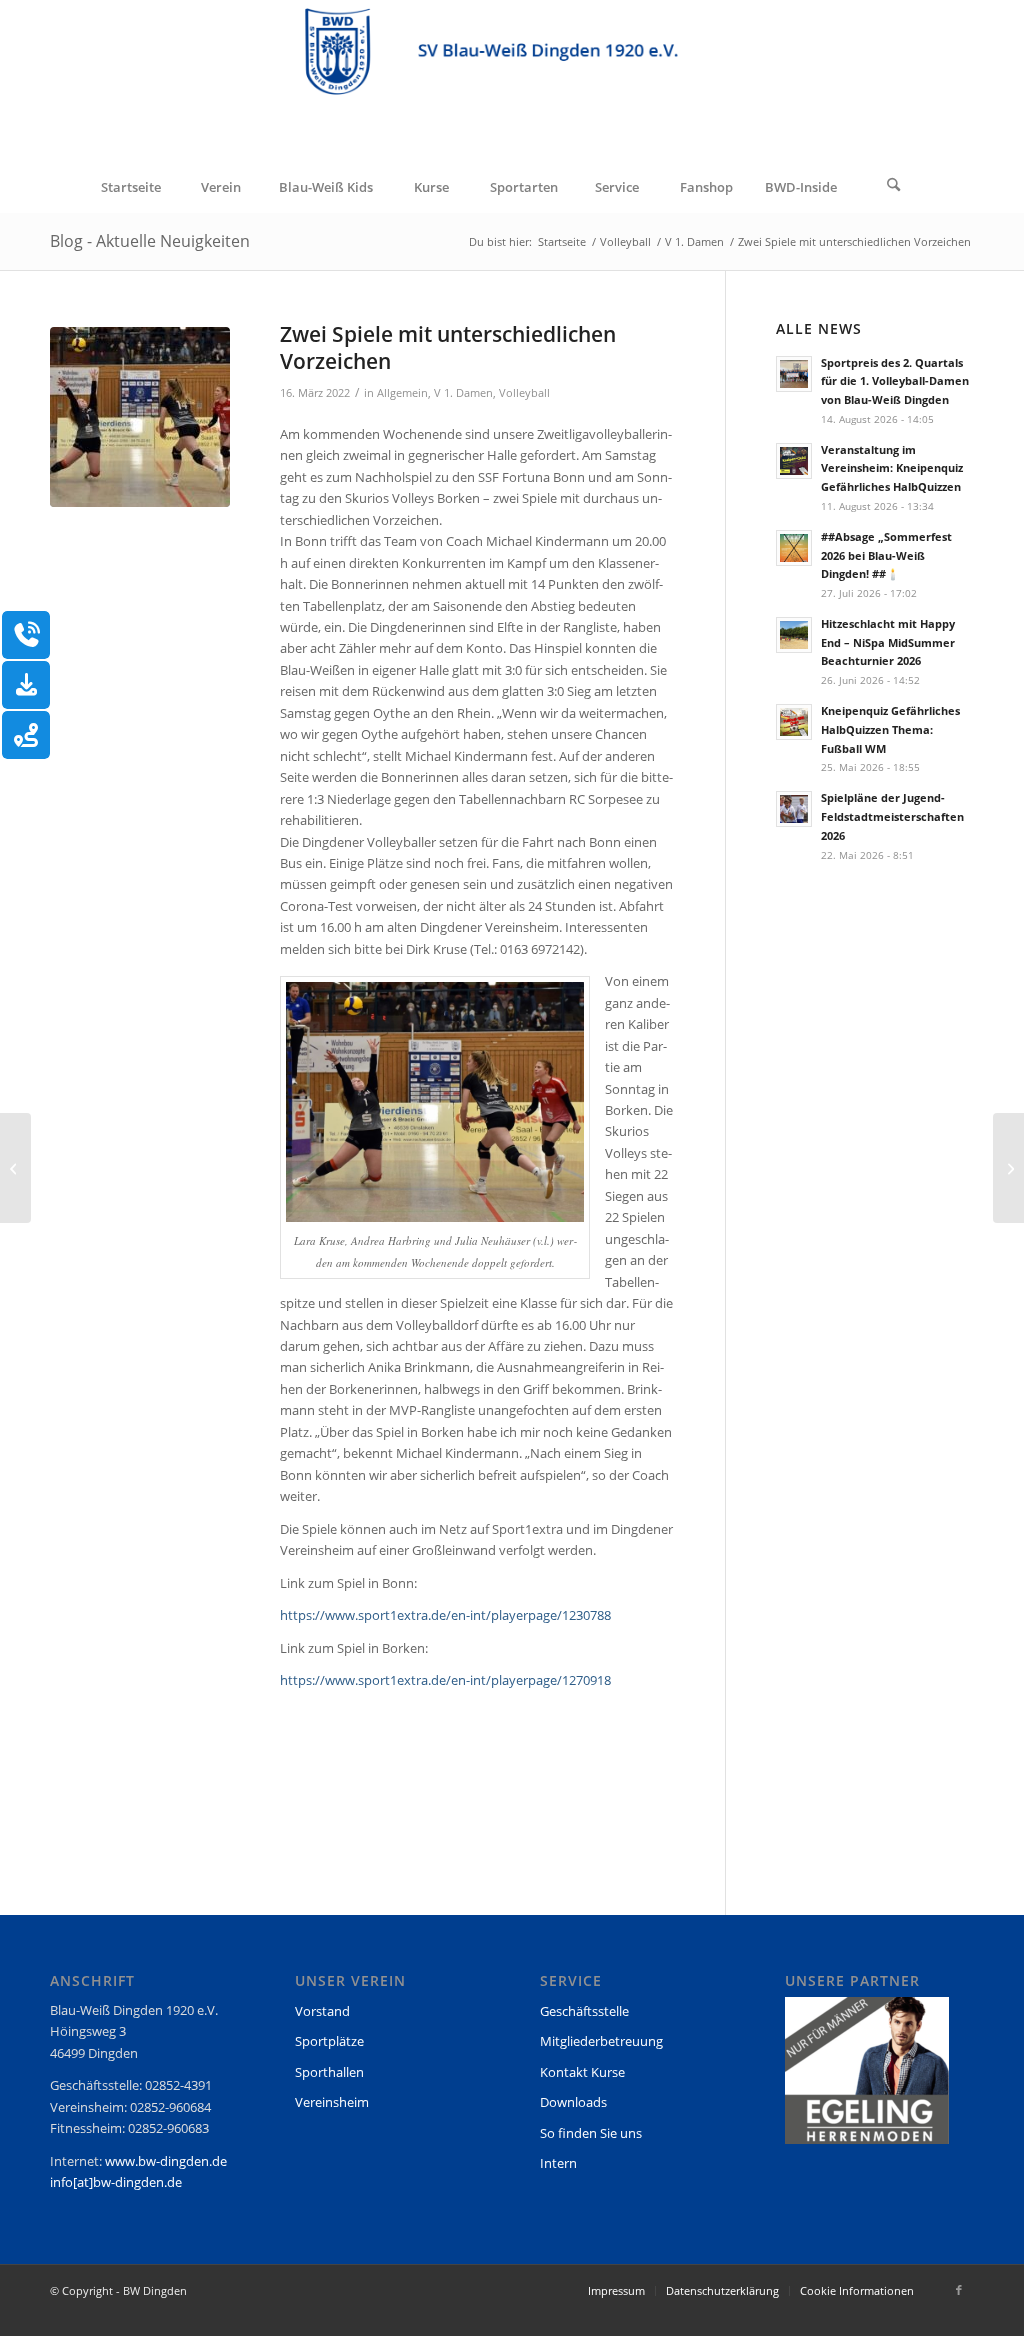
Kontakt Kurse (582, 2072)
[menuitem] (130, 187)
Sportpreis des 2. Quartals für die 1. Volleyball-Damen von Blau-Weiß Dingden (895, 381)
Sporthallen (329, 2072)
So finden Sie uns (591, 2133)
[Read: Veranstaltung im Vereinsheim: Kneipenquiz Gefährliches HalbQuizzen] (794, 461)
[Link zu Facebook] (959, 2290)
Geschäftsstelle (584, 2011)
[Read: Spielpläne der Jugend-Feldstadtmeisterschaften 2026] (794, 809)
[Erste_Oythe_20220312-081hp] (140, 417)
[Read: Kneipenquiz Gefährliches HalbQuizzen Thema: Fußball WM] (794, 722)
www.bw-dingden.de (166, 2161)
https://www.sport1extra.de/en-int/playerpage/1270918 (445, 1680)
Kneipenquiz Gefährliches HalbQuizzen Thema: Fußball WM (890, 729)
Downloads (573, 2102)
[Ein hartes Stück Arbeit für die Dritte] (15, 1168)
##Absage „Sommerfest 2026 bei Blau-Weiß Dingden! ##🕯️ (886, 555)
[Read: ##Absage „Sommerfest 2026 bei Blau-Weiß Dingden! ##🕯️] (794, 548)
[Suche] (894, 187)
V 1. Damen (463, 393)
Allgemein (402, 393)
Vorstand (322, 2011)
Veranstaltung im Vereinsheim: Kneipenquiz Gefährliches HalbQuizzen (892, 468)
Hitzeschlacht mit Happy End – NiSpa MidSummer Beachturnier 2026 (888, 642)
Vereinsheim (332, 2102)
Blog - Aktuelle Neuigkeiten (150, 241)
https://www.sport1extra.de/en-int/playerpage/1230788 (445, 1615)
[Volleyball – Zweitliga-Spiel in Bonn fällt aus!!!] (1008, 1168)
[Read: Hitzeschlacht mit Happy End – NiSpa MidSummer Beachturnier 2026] (794, 635)
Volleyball (524, 393)
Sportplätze (329, 2041)
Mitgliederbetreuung (601, 2041)
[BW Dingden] (512, 81)
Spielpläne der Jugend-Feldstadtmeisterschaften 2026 (892, 816)
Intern (558, 2163)
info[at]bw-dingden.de (116, 2182)
